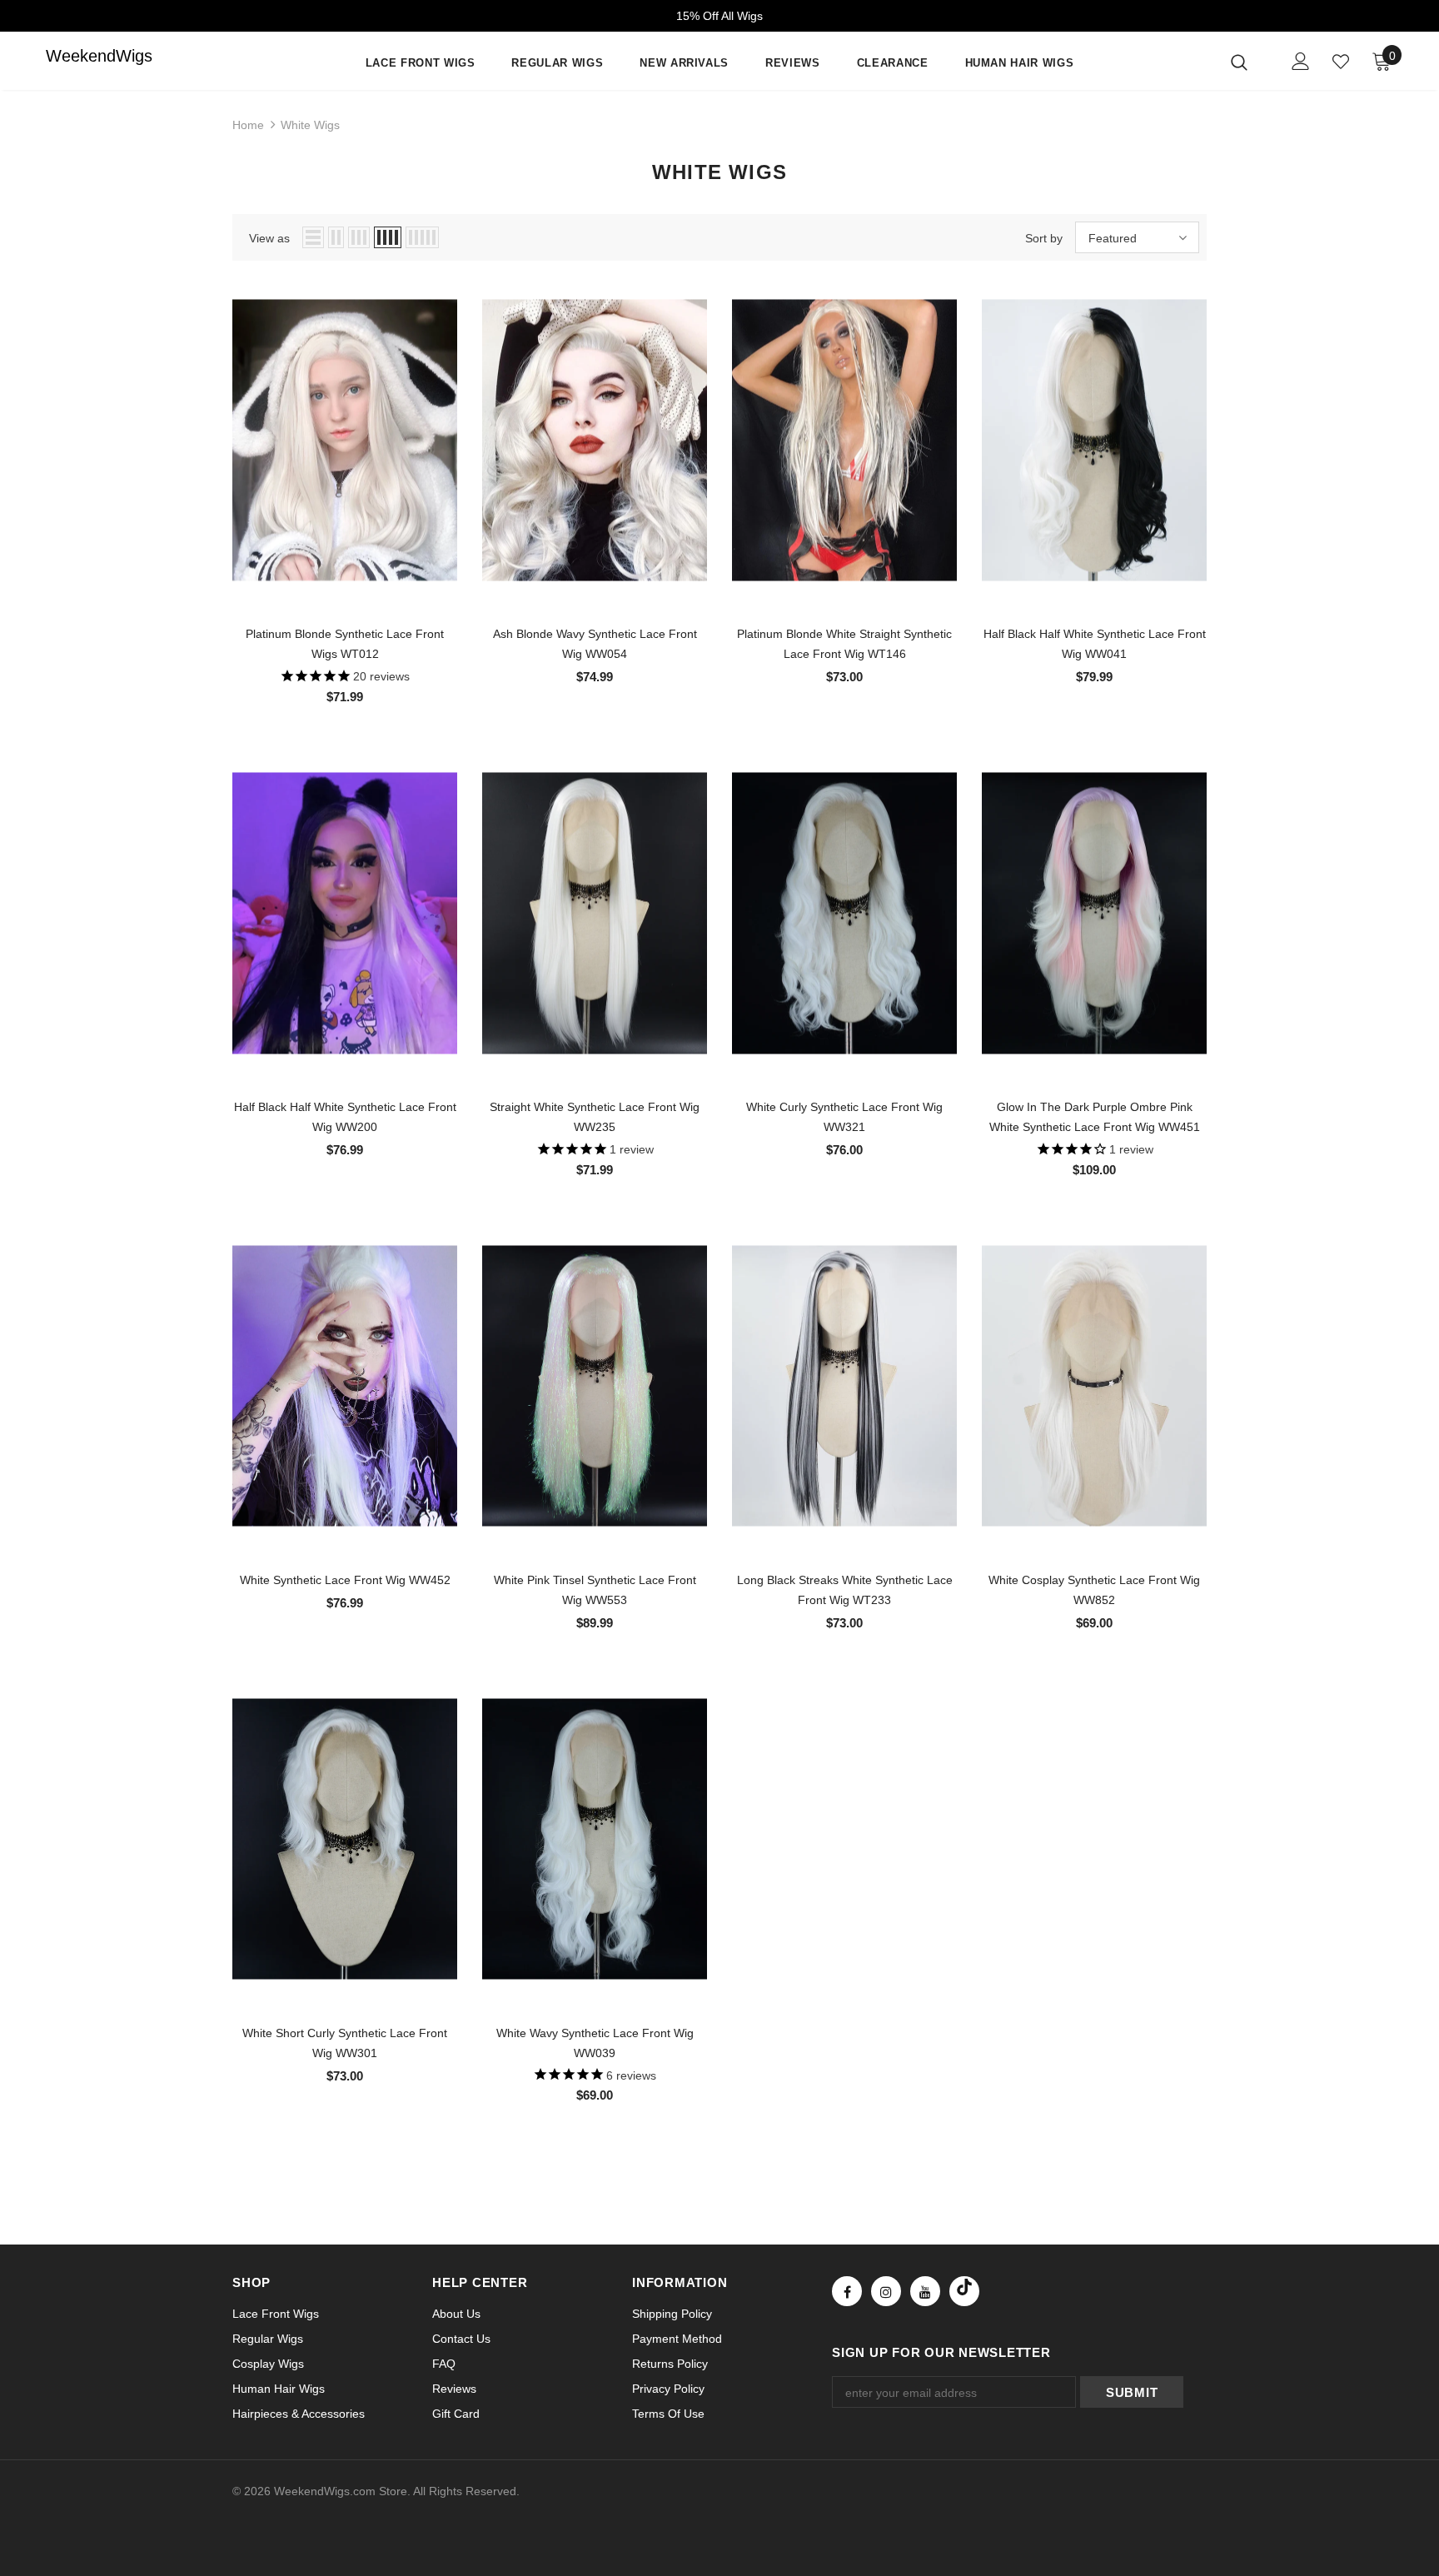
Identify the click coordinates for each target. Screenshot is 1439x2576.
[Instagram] (886, 2291)
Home (248, 125)
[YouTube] (925, 2291)
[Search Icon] (1250, 62)
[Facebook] (847, 2291)
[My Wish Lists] (1341, 62)
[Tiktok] (964, 2291)
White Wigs (310, 125)
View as (269, 238)
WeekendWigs (79, 56)
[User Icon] (1301, 61)
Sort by (1044, 238)
